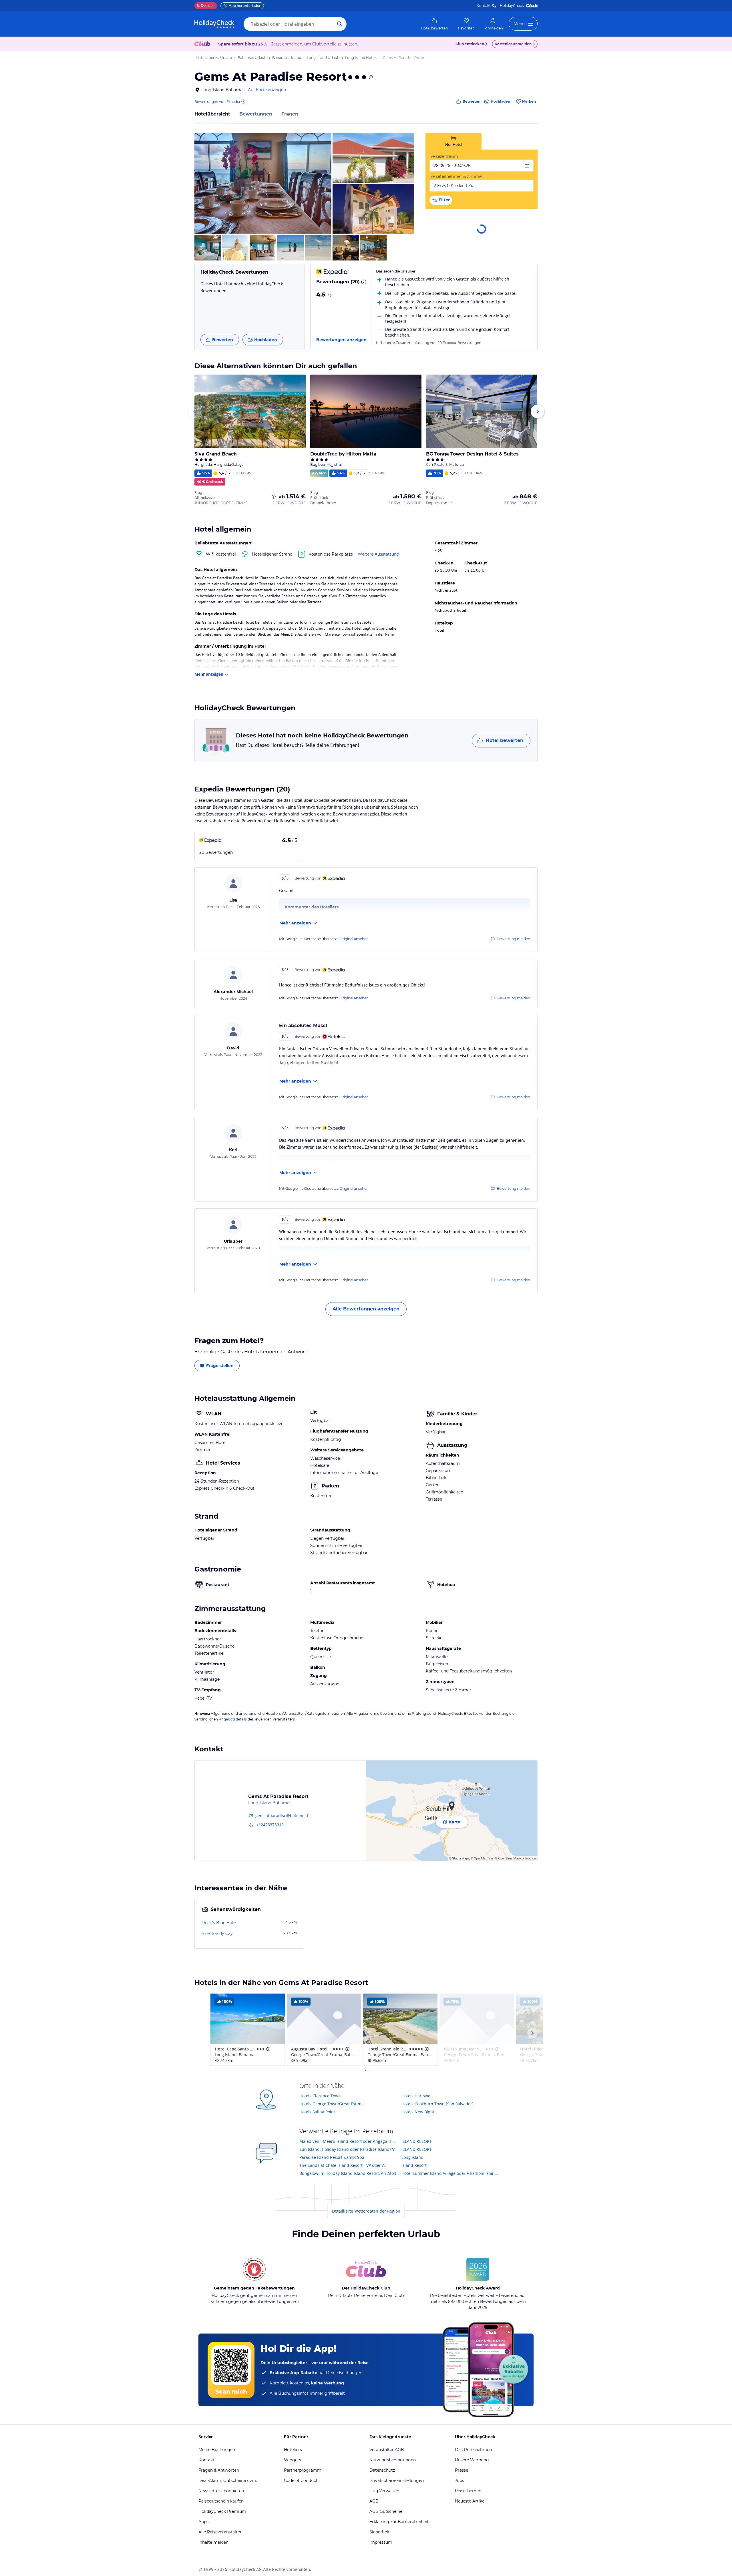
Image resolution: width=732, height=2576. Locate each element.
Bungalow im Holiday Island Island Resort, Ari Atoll (348, 2173)
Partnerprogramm (303, 2470)
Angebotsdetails (233, 1719)
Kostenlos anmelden (513, 44)
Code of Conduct (301, 2480)
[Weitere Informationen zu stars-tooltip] (370, 77)
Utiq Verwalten (384, 2491)
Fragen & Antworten (219, 2470)
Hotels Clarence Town (320, 2096)
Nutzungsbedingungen (393, 2460)
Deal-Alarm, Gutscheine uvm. (228, 2480)
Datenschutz (382, 2470)
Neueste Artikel (470, 2501)
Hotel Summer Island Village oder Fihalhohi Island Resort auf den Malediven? (450, 2173)
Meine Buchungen (217, 2450)
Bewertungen (256, 114)
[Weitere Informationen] (274, 497)
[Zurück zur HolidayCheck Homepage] (214, 24)
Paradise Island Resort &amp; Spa (332, 2157)
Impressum (381, 2542)
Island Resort (414, 2165)
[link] (434, 24)
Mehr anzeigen (209, 674)
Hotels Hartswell (417, 2096)
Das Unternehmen (473, 2450)
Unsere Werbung (472, 2460)
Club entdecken (470, 44)
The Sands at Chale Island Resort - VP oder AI (343, 2165)
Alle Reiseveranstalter (220, 2532)
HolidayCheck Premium (222, 2511)
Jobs (460, 2480)
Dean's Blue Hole (219, 1923)
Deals (203, 6)
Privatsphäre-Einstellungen (397, 2480)
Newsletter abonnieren (221, 2491)
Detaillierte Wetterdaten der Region (366, 2211)
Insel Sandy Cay (217, 1934)
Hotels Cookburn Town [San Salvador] (437, 2104)
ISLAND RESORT (417, 2141)
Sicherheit (380, 2532)
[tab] (453, 141)
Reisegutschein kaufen (221, 2501)
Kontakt (484, 6)
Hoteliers (293, 2450)
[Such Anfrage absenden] (340, 24)
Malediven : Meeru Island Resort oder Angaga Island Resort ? (348, 2141)
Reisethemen (468, 2491)
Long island (412, 2157)
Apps (203, 2522)
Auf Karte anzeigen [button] (267, 90)
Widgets (293, 2460)
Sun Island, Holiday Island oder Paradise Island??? (347, 2149)
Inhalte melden (213, 2542)
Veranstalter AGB (387, 2450)
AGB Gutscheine (386, 2511)
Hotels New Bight (418, 2112)
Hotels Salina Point (317, 2112)
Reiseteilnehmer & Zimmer (456, 176)
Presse (462, 2470)
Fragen (290, 114)
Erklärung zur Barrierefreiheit (399, 2522)
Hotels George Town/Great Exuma (332, 2104)
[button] (263, 183)
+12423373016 (270, 1825)
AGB (374, 2501)
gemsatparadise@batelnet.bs (284, 1816)
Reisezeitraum (444, 156)
